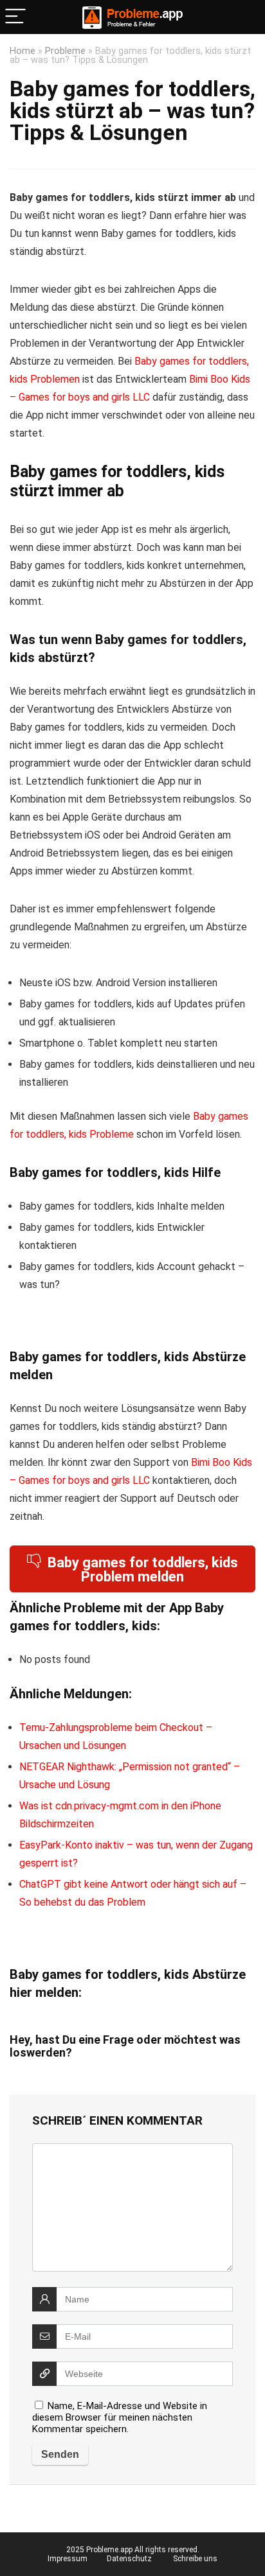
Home (23, 51)
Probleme (65, 51)
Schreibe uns (195, 2559)
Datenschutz (129, 2559)
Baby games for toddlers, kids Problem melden (143, 1570)
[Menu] (15, 17)
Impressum (68, 2559)
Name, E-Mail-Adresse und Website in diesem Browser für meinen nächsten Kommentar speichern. (120, 2417)
